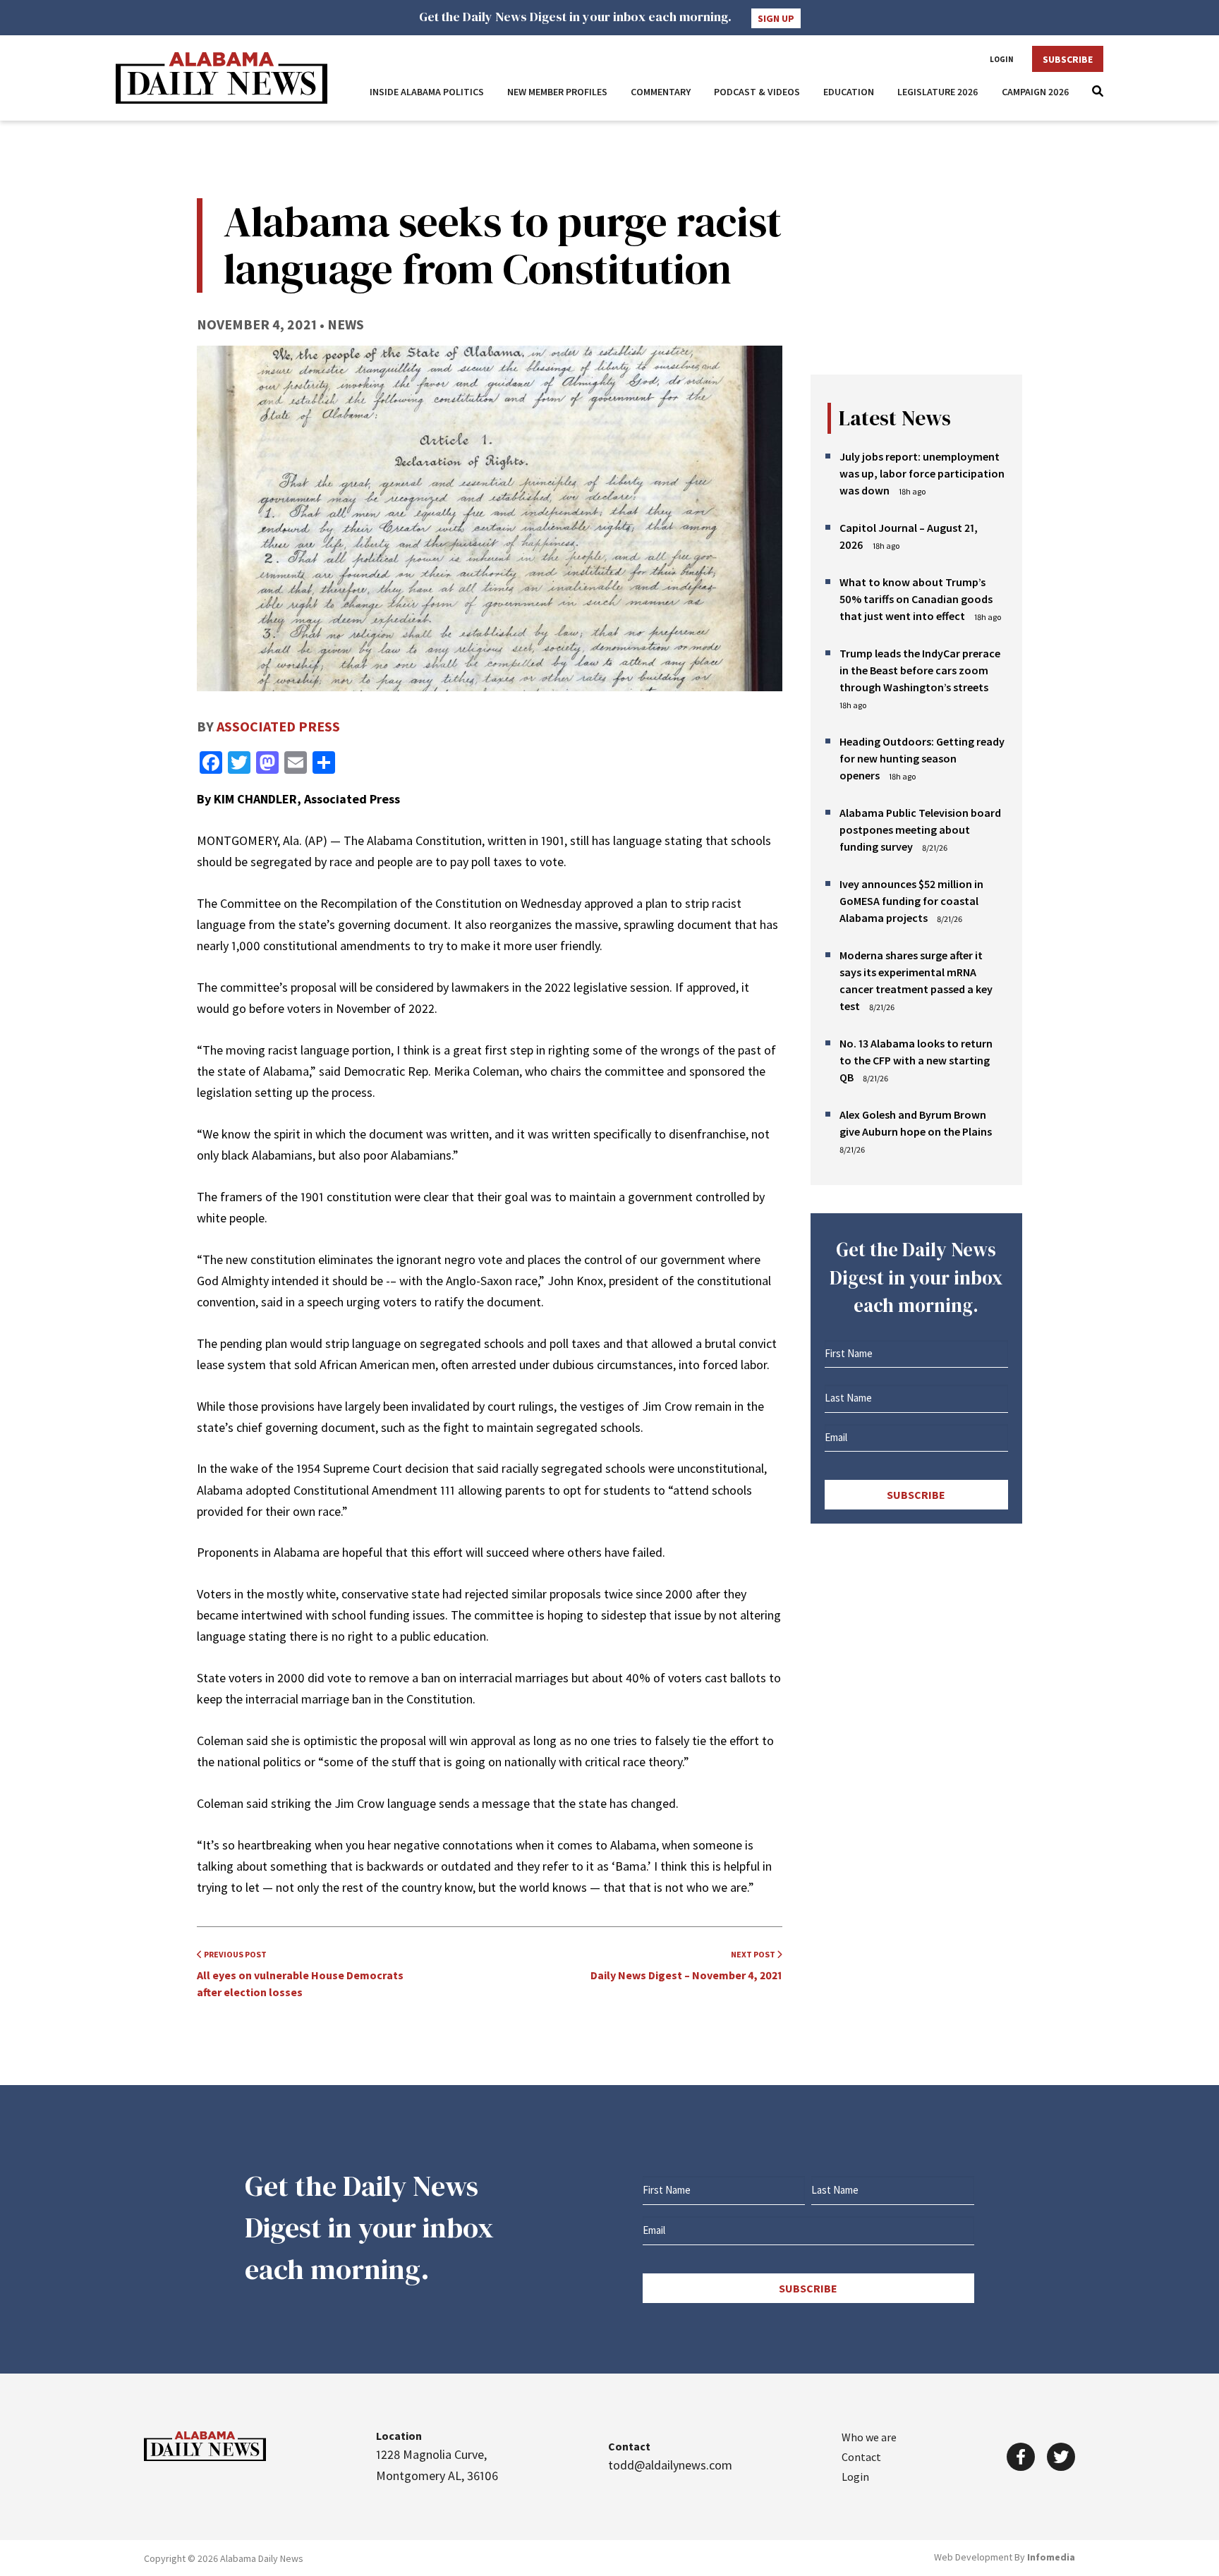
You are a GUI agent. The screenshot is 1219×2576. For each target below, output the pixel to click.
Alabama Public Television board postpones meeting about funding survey (920, 830)
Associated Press (278, 726)
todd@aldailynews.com (670, 2465)
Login (1002, 59)
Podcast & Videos (757, 92)
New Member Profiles (557, 92)
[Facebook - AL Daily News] (1021, 2457)
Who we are (869, 2437)
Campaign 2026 (1036, 92)
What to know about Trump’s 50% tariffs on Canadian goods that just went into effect (916, 599)
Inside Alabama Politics (427, 92)
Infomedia (1051, 2557)
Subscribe (1068, 59)
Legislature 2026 (938, 92)
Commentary (661, 92)
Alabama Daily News (222, 78)
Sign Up (776, 18)
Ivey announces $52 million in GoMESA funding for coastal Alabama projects (911, 901)
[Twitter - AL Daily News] (1061, 2457)
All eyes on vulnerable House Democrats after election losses (300, 1974)
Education (849, 92)
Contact (861, 2457)
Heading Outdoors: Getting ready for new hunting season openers (922, 758)
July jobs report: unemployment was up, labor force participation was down (922, 473)
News (346, 324)
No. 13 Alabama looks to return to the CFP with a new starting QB (916, 1060)
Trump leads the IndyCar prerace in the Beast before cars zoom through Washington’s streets (920, 670)
